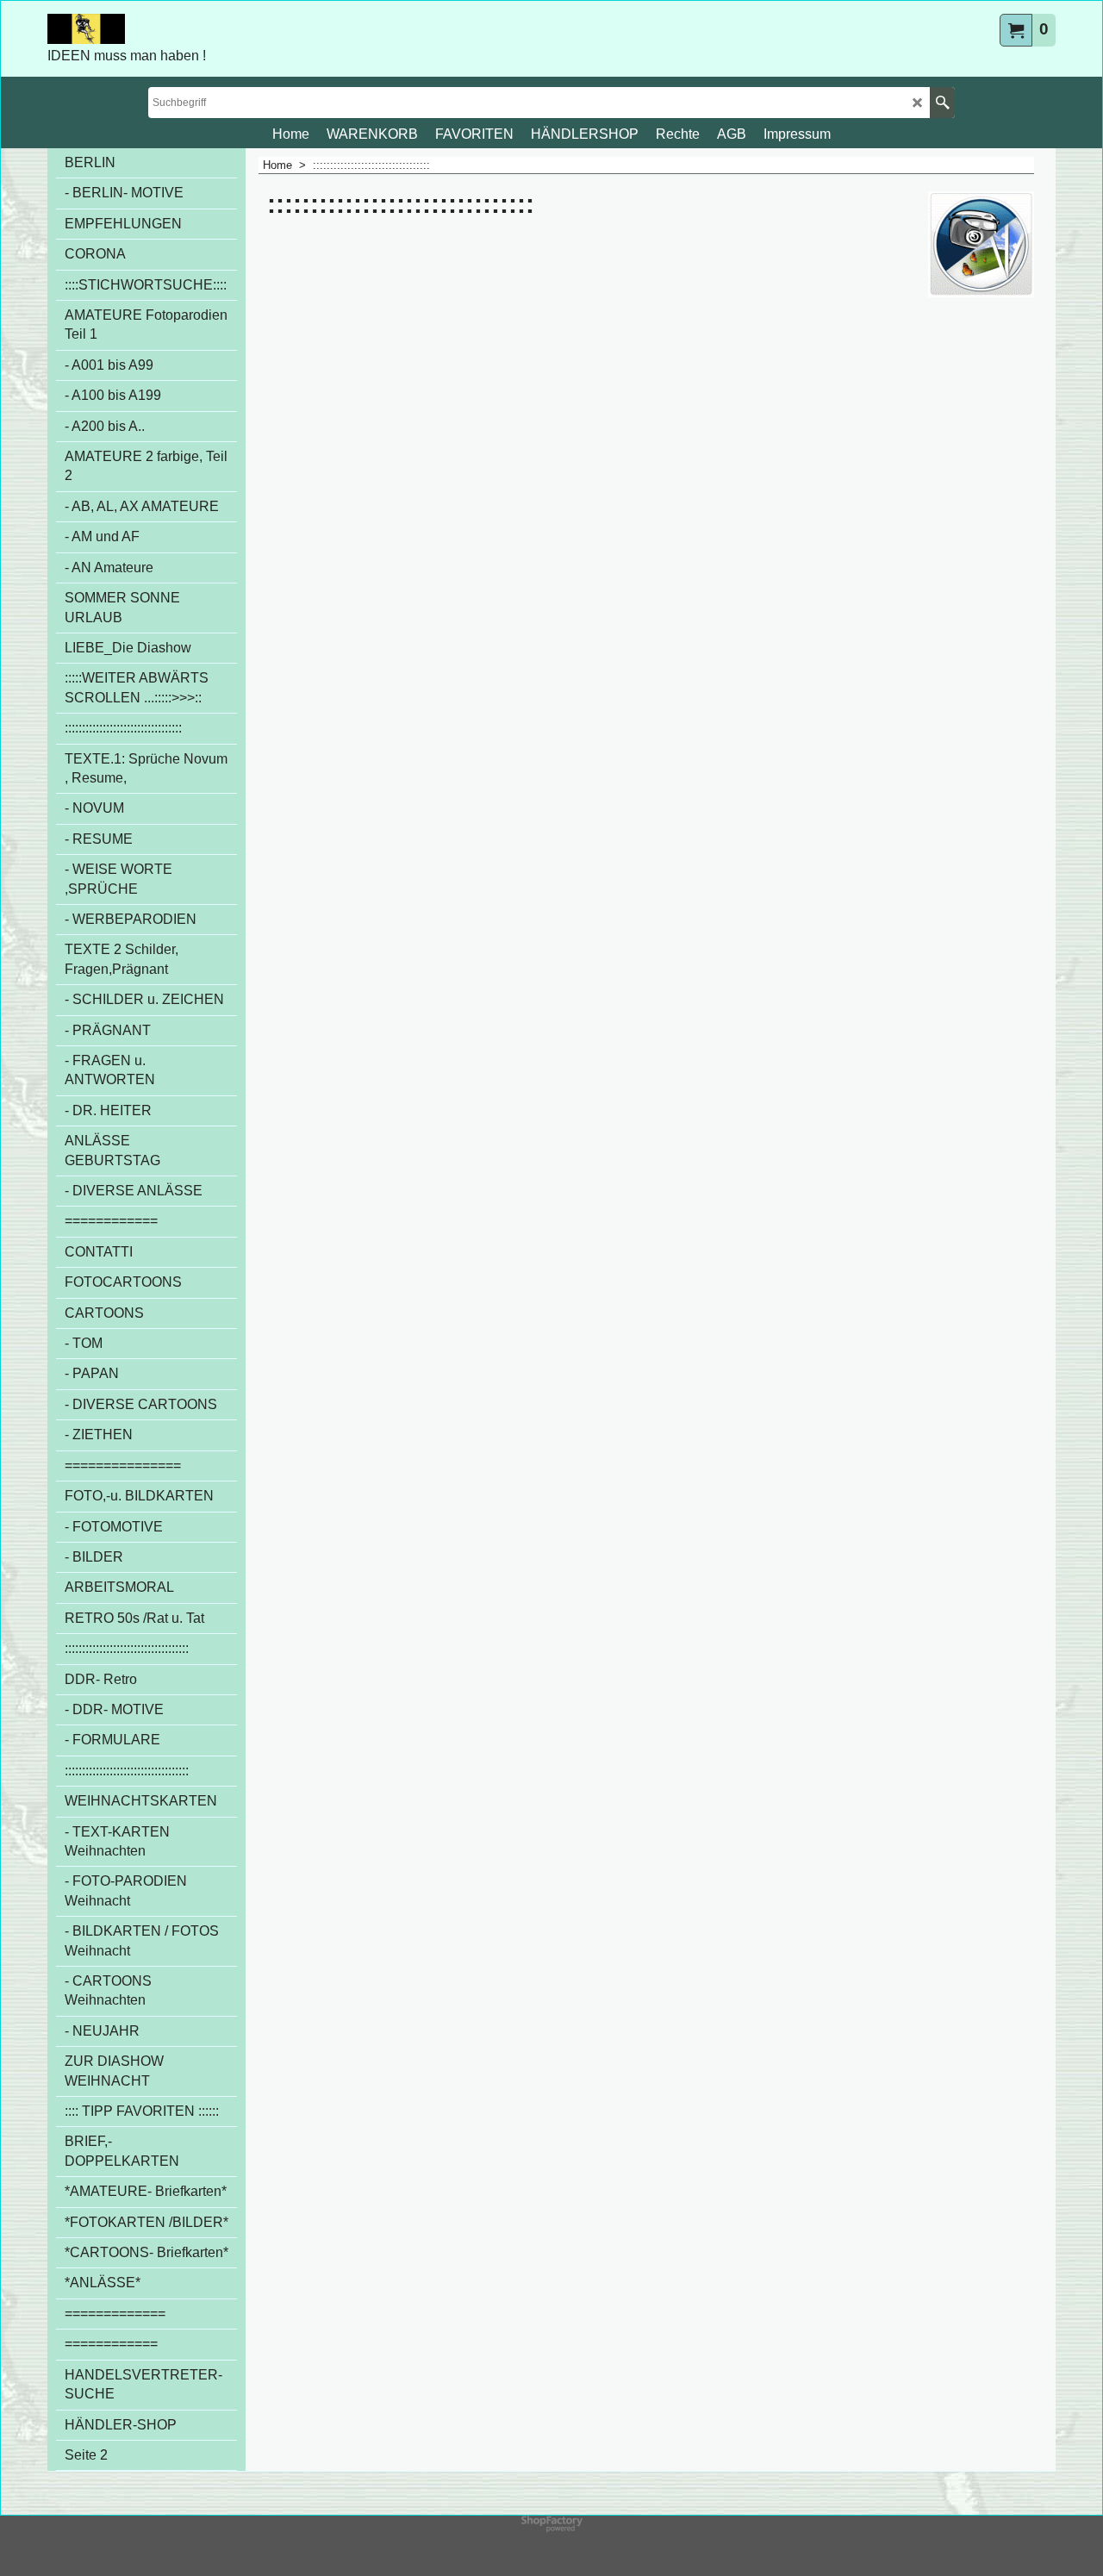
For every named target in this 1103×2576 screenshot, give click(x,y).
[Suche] (942, 103)
